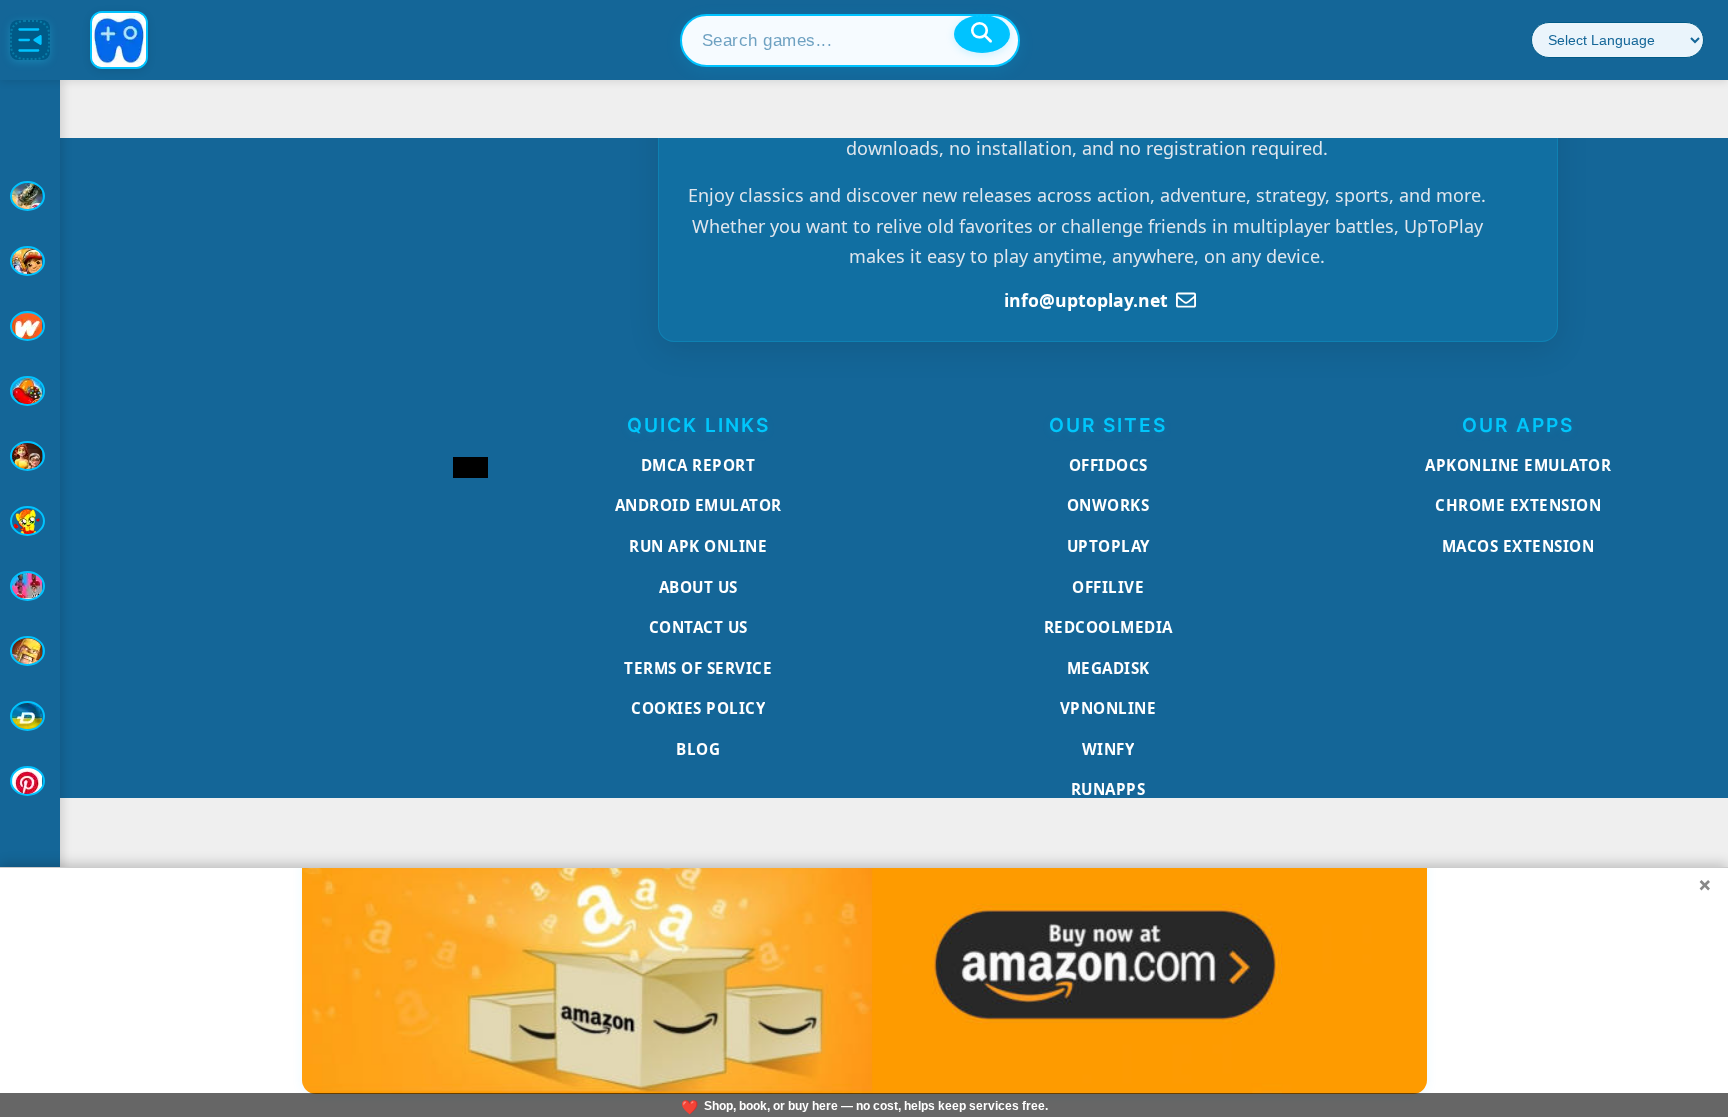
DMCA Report (698, 465)
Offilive (1108, 587)
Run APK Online (698, 546)
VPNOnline (1108, 708)
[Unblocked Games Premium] (30, 781)
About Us (698, 587)
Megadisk (1108, 668)
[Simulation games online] (30, 521)
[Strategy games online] (30, 651)
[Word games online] (30, 716)
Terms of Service (698, 668)
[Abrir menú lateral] (30, 40)
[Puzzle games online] (30, 456)
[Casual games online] (30, 391)
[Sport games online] (30, 586)
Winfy (1108, 749)
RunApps (1108, 789)
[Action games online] (30, 196)
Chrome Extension (1518, 505)
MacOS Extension (1518, 546)
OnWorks (1108, 505)
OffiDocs (1108, 465)
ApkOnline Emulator (1518, 465)
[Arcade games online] (30, 261)
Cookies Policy (698, 708)
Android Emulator (698, 505)
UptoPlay (1108, 546)
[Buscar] (982, 34)
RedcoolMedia (1108, 627)
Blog (698, 749)
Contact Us (698, 627)
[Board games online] (30, 326)
